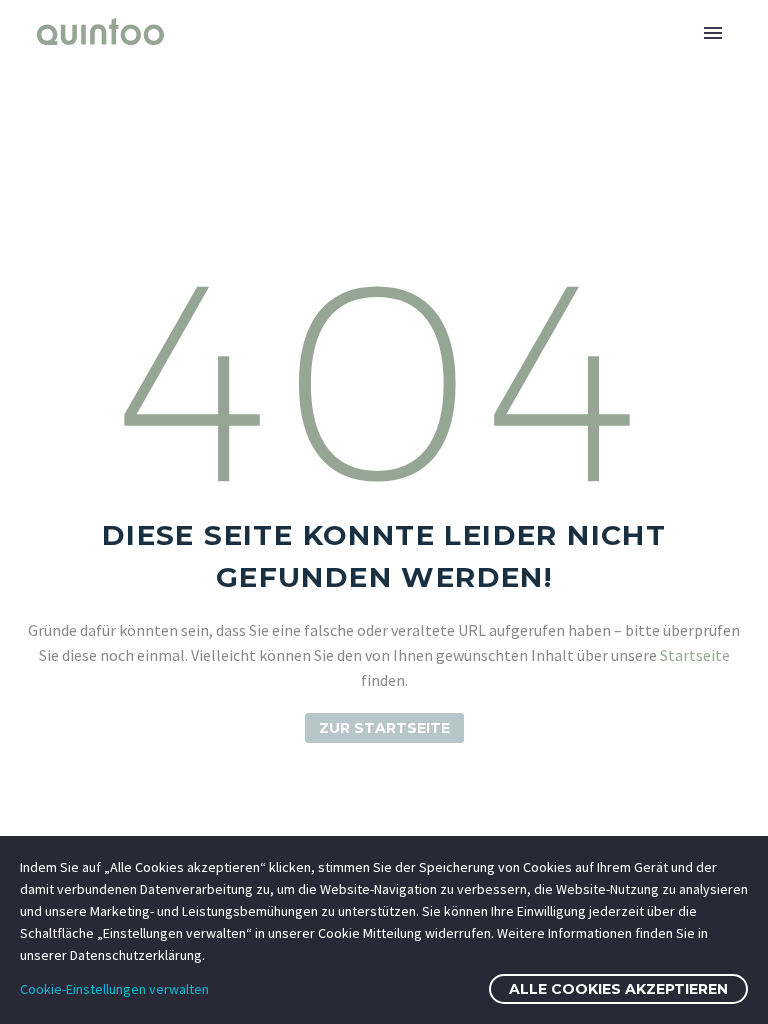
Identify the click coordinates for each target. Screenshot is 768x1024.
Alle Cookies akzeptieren (618, 989)
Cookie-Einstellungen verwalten (114, 989)
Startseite (695, 655)
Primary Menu (713, 33)
